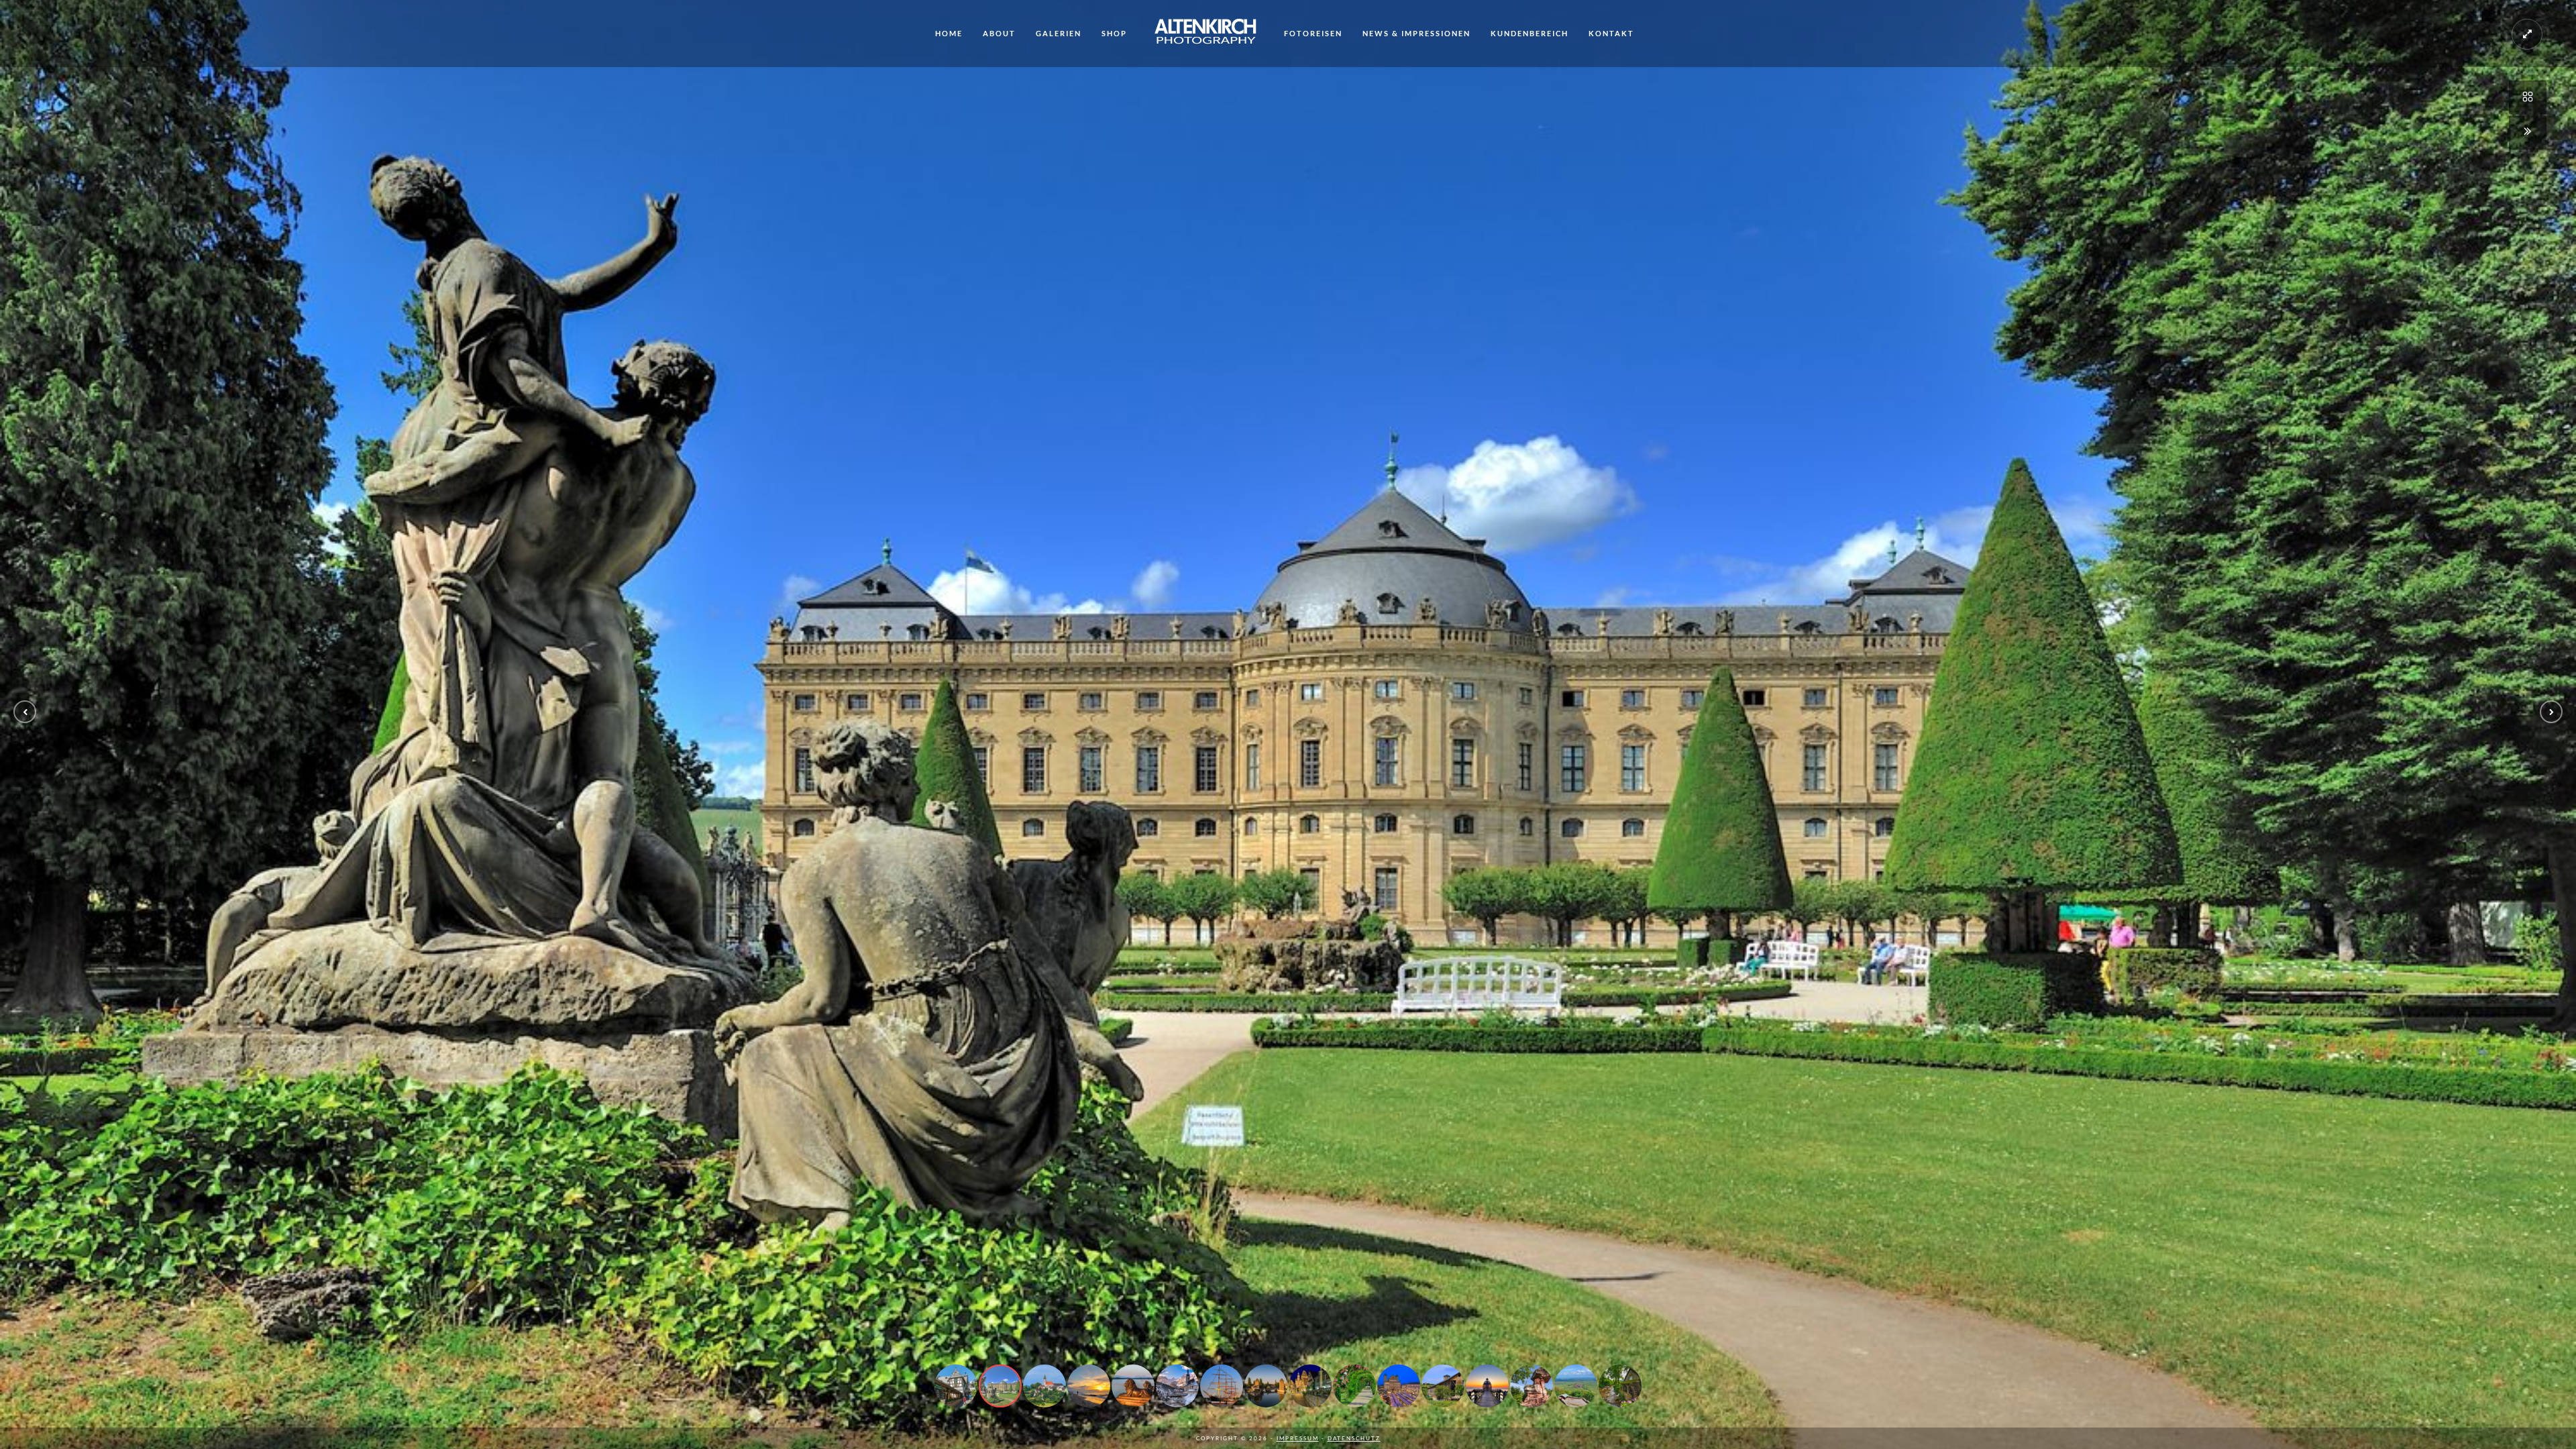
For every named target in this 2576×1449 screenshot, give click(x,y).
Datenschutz (1354, 1438)
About (999, 33)
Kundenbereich (1529, 33)
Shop (1114, 33)
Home (949, 33)
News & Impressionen (1416, 33)
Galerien (1059, 33)
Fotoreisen (1313, 33)
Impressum (1298, 1438)
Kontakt (1611, 33)
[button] (25, 712)
